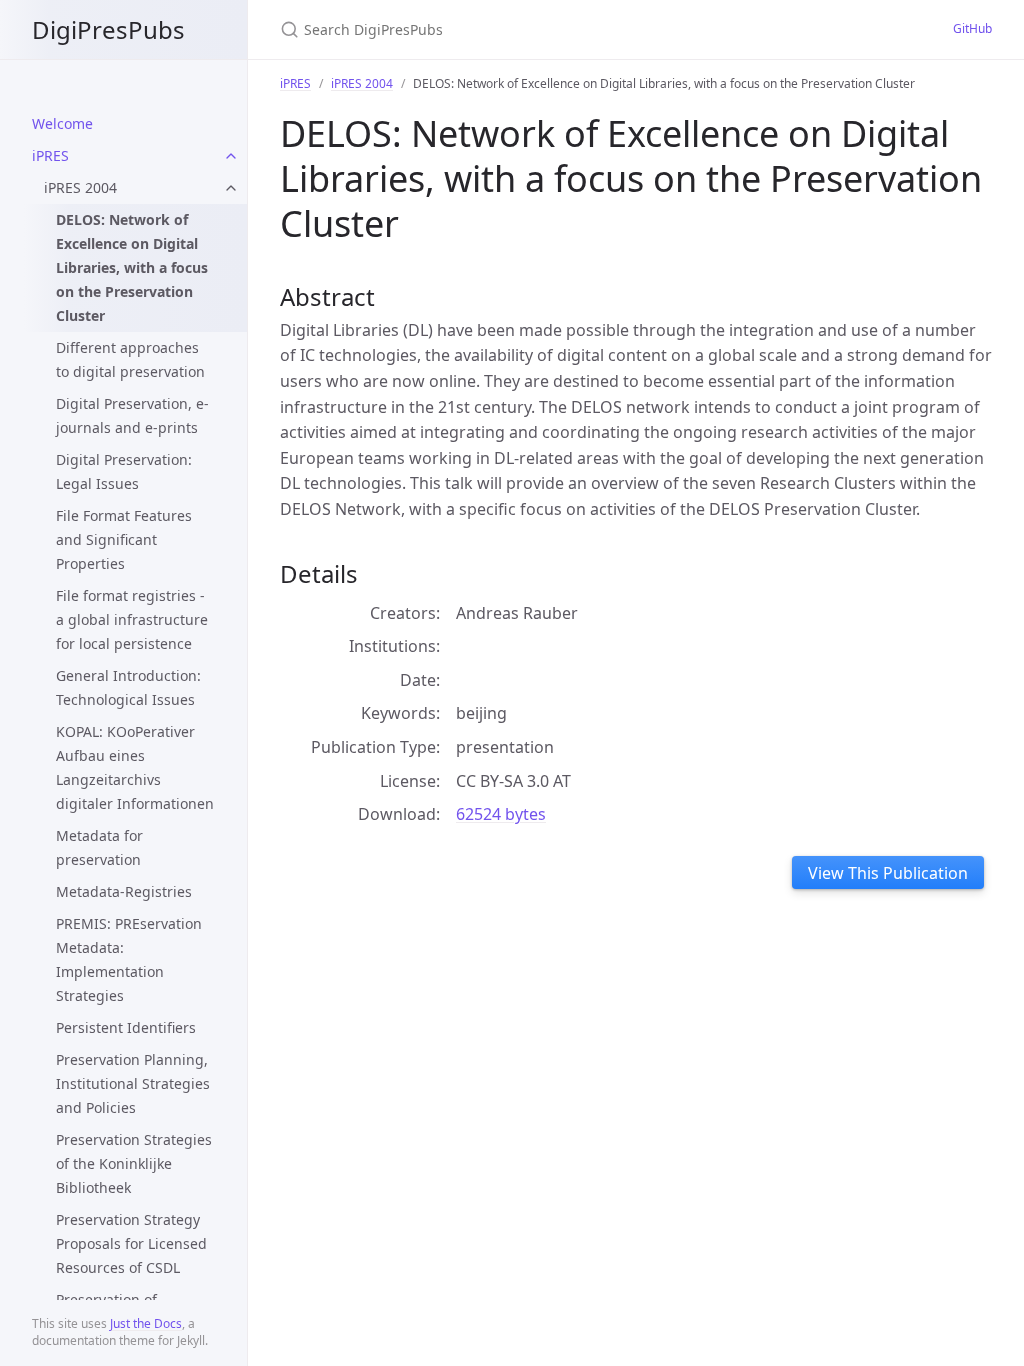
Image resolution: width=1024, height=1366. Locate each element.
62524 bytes (501, 814)
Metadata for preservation (99, 847)
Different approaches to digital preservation (130, 359)
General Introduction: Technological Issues (128, 687)
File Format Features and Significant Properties (124, 539)
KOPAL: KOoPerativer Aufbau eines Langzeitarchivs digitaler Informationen (135, 767)
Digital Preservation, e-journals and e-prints (132, 415)
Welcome (62, 123)
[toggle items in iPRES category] (231, 156)
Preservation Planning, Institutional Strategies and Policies (133, 1083)
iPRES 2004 (80, 187)
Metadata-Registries (124, 891)
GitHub (972, 28)
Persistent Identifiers (126, 1027)
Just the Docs (146, 1323)
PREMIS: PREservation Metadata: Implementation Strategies (129, 959)
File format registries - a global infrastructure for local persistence (132, 619)
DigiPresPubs (108, 29)
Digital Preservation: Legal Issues (124, 471)
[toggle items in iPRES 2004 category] (231, 188)
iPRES (50, 155)
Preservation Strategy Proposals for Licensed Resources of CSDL (131, 1243)
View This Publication (888, 873)
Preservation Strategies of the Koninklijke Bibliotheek (134, 1163)
